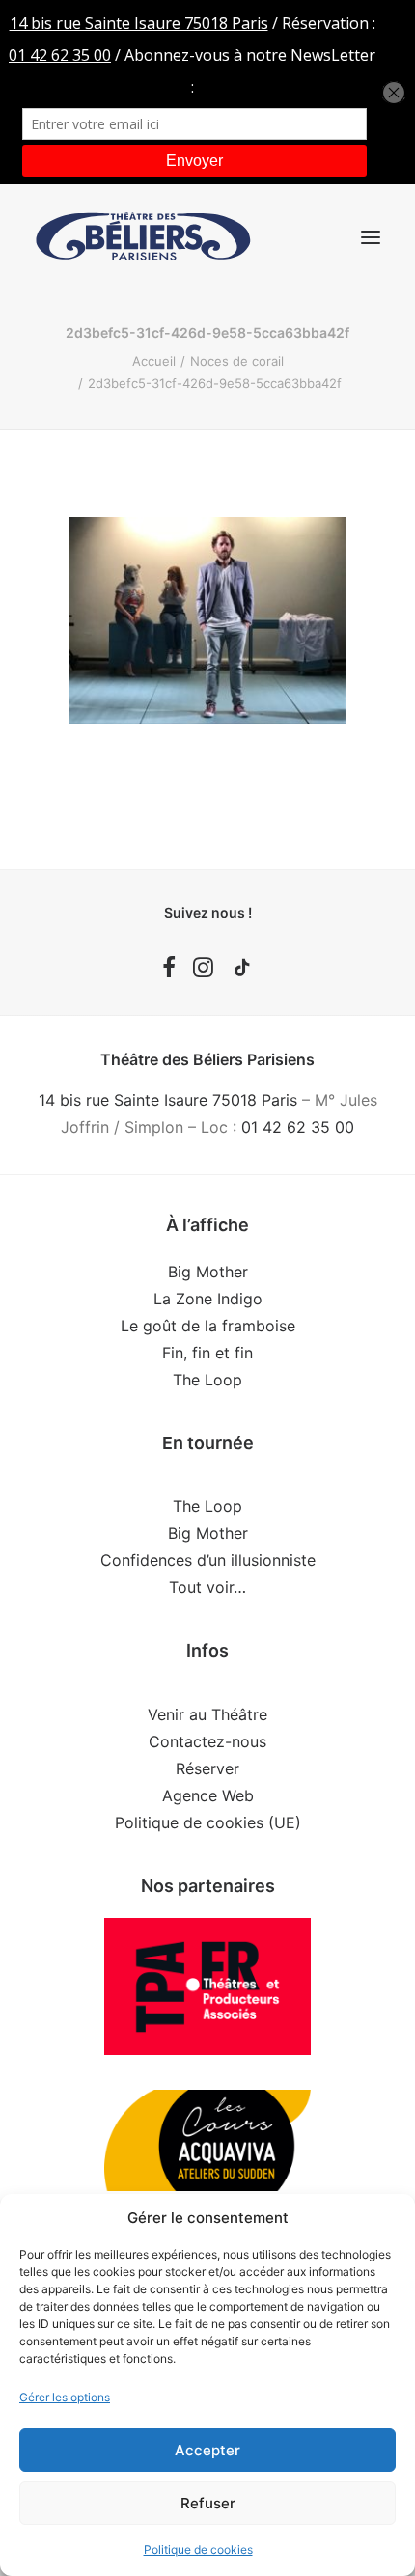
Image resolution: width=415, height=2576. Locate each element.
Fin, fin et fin (207, 1353)
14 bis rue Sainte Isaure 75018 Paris (168, 1100)
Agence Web (208, 1795)
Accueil (154, 361)
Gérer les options (65, 2397)
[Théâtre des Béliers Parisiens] (143, 237)
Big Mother (208, 1272)
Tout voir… (207, 1587)
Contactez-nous (207, 1741)
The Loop (207, 1380)
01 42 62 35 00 (298, 1127)
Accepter (207, 2450)
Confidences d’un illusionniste (208, 1560)
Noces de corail (237, 361)
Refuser (208, 2503)
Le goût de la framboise (208, 1326)
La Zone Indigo (208, 1299)
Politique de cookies (198, 2549)
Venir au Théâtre (207, 1714)
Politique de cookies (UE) (208, 1822)
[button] (371, 237)
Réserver (207, 1768)
